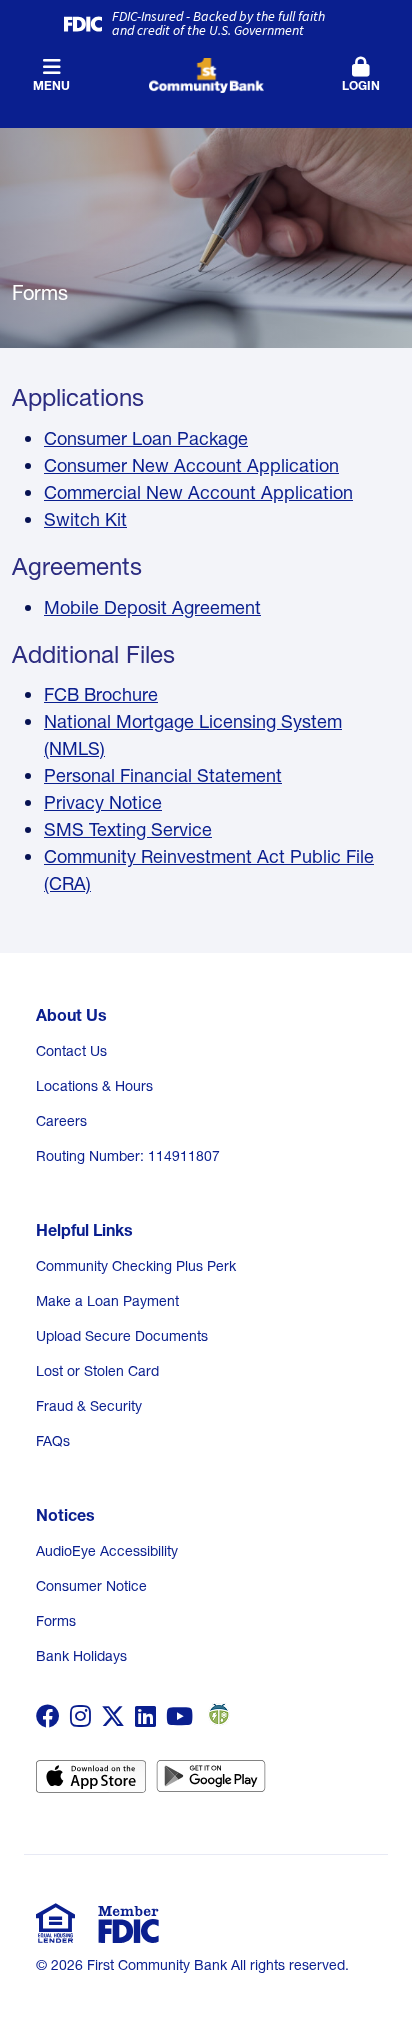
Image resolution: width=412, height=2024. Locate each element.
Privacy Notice (103, 802)
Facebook (48, 1716)
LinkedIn (145, 1716)
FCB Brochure (101, 694)
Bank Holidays (81, 1656)
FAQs (53, 1441)
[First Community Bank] (206, 73)
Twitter (113, 1716)
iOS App (91, 1783)
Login (361, 85)
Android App (211, 1783)
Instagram (80, 1716)
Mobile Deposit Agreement (152, 607)
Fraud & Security (89, 1406)
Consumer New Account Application (191, 465)
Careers (61, 1121)
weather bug (216, 1714)
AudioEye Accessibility (107, 1551)
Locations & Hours (94, 1086)
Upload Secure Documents (122, 1336)
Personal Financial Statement (163, 775)
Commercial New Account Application (198, 492)
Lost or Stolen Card (97, 1371)
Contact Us (71, 1051)
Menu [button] (51, 85)
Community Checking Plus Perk (136, 1266)
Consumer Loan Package (146, 438)
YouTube (179, 1716)
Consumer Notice (91, 1586)
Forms (56, 1621)
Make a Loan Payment (107, 1301)
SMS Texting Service (128, 829)
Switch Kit (85, 519)
